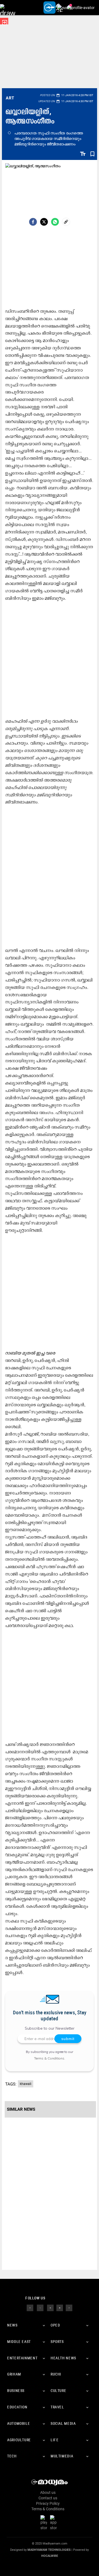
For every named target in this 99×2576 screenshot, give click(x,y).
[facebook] (33, 222)
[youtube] (60, 2308)
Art (10, 98)
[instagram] (50, 2308)
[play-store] (45, 2523)
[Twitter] (44, 222)
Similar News (21, 2109)
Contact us (48, 2498)
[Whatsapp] (55, 222)
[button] (8, 8)
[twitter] (40, 2308)
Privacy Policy (48, 2503)
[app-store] (54, 2523)
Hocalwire (50, 2556)
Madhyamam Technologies (49, 2550)
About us (48, 2492)
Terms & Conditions (49, 2058)
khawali (26, 2084)
